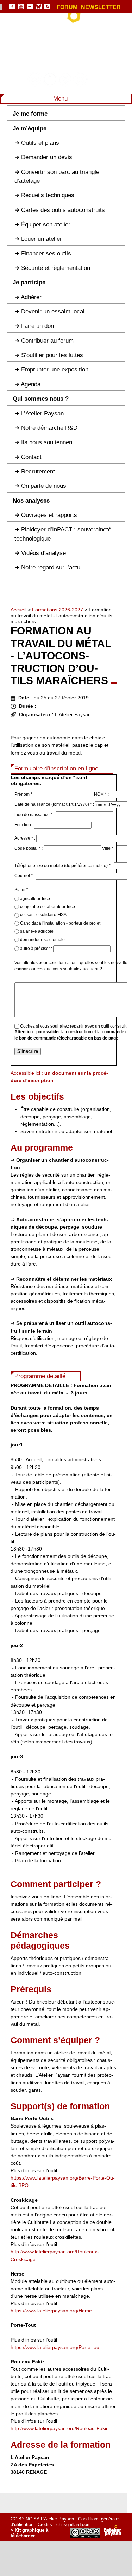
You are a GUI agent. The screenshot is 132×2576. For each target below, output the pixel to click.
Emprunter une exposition (55, 370)
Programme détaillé (40, 1376)
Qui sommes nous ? (41, 399)
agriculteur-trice (34, 899)
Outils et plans (40, 143)
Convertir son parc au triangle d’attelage (57, 176)
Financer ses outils (46, 254)
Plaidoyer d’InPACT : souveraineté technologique (63, 534)
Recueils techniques (48, 195)
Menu (61, 99)
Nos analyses (31, 501)
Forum (67, 7)
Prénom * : (25, 794)
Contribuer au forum (47, 341)
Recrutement (38, 471)
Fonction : (24, 825)
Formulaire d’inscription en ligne (56, 768)
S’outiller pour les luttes (52, 355)
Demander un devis (47, 157)
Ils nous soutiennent (48, 442)
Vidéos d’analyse (43, 553)
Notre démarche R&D (49, 428)
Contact (31, 457)
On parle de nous (44, 486)
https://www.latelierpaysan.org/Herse (51, 2311)
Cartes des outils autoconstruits (63, 210)
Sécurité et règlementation (56, 268)
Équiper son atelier (46, 224)
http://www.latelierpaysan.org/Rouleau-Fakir (59, 2428)
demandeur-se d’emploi (42, 940)
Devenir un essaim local (53, 312)
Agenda (31, 384)
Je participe (29, 282)
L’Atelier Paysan (42, 413)
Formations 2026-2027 (58, 610)
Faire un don (37, 326)
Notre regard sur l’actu (51, 567)
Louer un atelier (42, 239)
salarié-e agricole (36, 931)
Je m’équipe (30, 128)
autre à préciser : (36, 949)
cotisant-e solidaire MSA (43, 915)
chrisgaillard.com (74, 2525)
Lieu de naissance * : (35, 815)
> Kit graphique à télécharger (29, 2533)
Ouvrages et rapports (49, 515)
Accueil (18, 610)
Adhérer (31, 297)
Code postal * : (29, 848)
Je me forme (30, 114)
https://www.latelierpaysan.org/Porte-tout (56, 2347)
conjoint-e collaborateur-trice (47, 907)
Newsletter (101, 7)
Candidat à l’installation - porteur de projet (60, 923)
